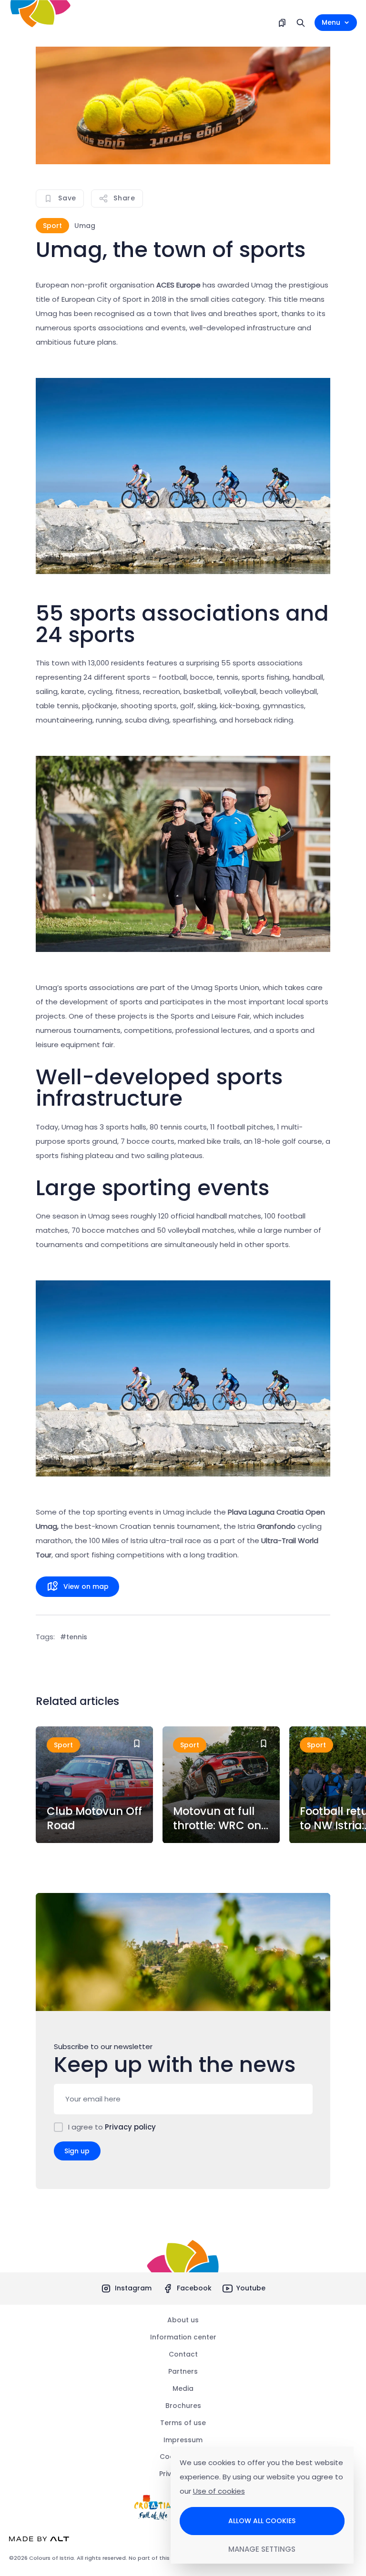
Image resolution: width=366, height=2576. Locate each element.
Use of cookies (219, 2491)
